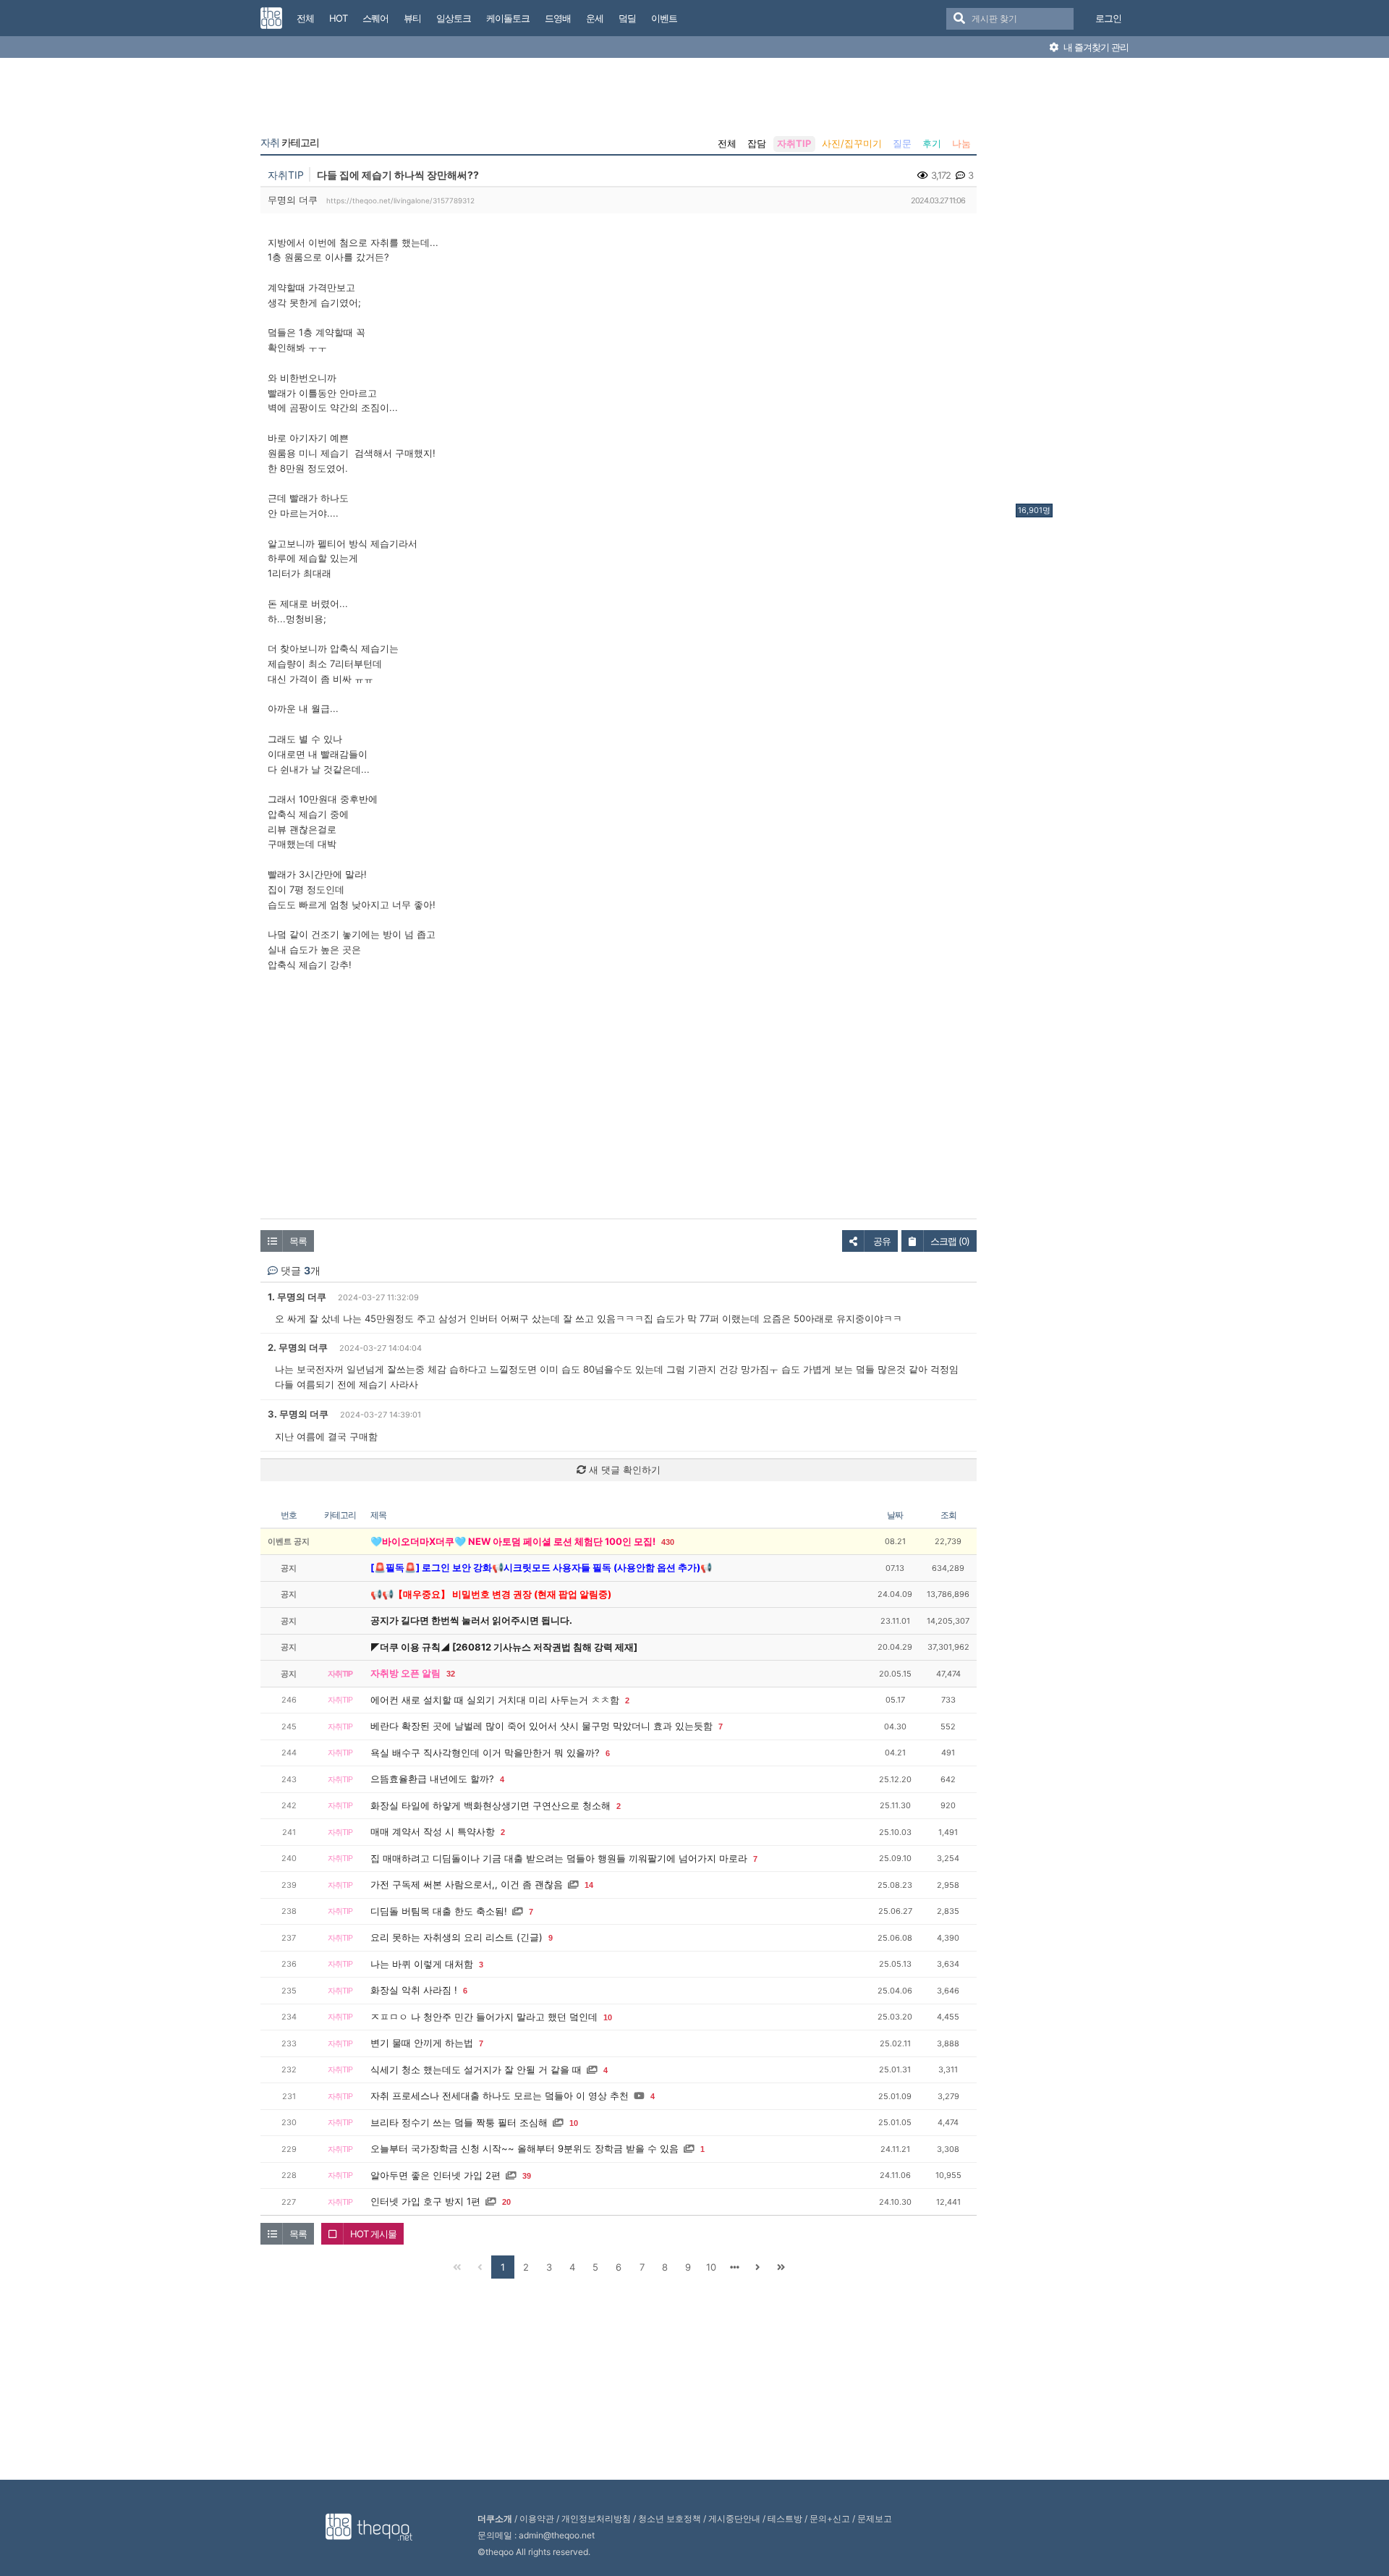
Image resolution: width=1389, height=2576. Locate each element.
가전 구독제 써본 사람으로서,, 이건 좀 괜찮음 (467, 1884)
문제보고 (875, 2518)
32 (451, 1674)
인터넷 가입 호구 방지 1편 (425, 2201)
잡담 (757, 143)
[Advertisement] (1074, 284)
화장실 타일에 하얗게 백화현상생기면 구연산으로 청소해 (490, 1805)
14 (589, 1885)
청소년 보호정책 (670, 2518)
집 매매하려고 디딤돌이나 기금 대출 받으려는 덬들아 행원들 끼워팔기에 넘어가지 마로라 (559, 1858)
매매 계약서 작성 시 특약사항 (433, 1831)
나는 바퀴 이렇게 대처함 (422, 1964)
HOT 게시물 (373, 2234)
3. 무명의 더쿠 (298, 1414)
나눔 (961, 143)
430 (668, 1542)
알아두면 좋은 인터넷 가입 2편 (436, 2175)
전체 (727, 143)
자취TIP (794, 143)
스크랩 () (950, 1241)
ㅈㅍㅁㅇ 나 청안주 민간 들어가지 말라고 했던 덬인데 (484, 2017)
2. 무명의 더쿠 (298, 1347)
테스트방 (785, 2518)
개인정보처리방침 (596, 2518)
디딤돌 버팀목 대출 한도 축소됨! (439, 1911)
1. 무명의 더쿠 (297, 1297)
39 (527, 2176)
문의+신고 (830, 2518)
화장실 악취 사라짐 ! (414, 1990)
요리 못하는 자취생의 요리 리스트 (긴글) (456, 1937)
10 (608, 2017)
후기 (932, 143)
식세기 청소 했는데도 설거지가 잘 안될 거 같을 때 (476, 2069)
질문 (902, 143)
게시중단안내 (734, 2518)
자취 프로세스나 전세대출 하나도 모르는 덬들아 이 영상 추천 (500, 2096)
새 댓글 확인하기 (623, 1470)
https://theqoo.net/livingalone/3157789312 (400, 200)
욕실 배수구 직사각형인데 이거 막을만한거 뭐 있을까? (485, 1753)
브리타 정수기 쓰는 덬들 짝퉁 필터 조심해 (459, 2122)
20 (506, 2202)
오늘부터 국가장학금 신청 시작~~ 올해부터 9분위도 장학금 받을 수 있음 (524, 2148)
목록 (298, 1241)
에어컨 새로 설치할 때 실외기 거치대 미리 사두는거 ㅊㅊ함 (495, 1700)
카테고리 (290, 143)
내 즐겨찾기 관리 (1095, 47)
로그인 (1108, 18)
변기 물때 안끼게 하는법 (422, 2043)
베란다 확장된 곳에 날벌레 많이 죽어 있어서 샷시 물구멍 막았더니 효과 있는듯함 (541, 1726)
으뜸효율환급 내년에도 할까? (432, 1779)
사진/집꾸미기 (852, 143)
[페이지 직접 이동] (734, 2267)
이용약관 (537, 2518)
